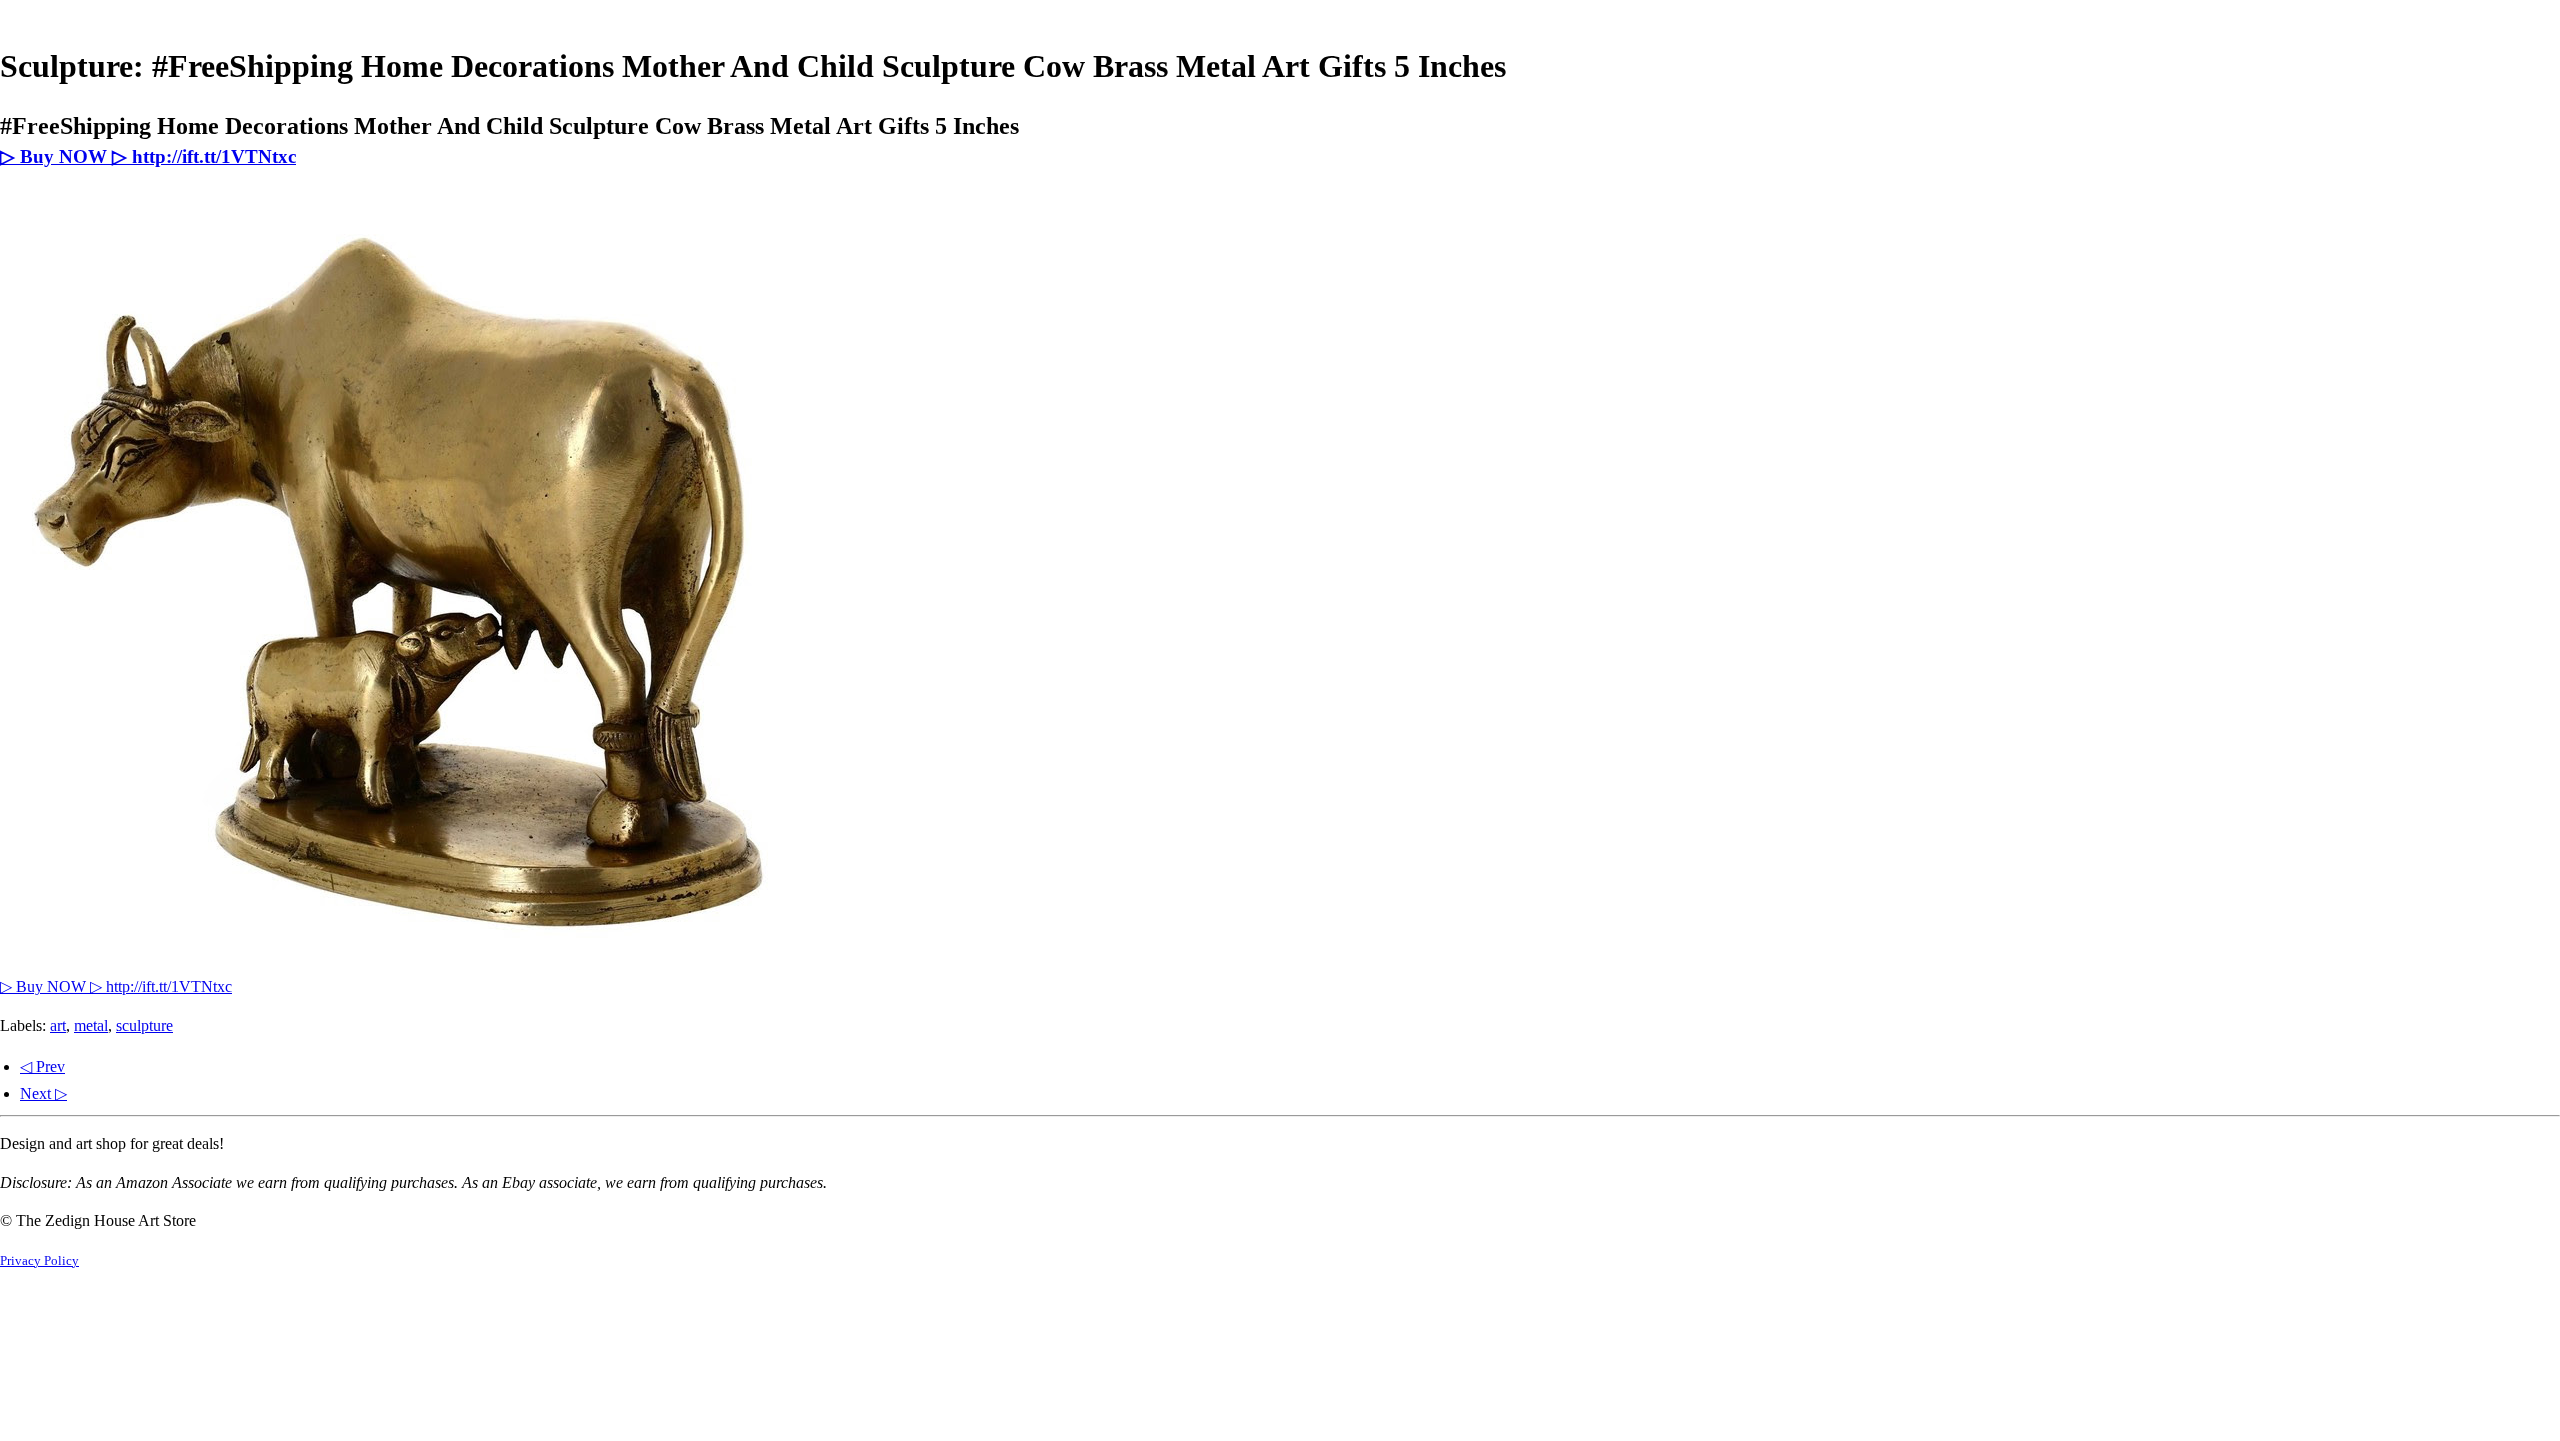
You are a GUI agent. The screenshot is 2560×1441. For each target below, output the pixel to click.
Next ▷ (43, 1093)
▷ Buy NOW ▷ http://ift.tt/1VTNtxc (148, 156)
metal (91, 1025)
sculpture (144, 1025)
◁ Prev (42, 1066)
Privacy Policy (39, 1261)
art (58, 1025)
